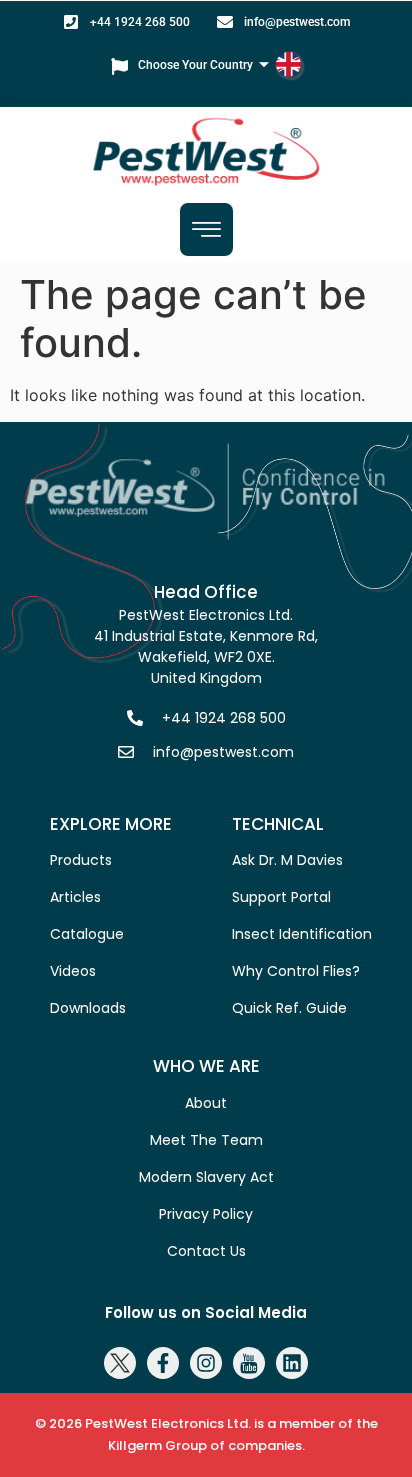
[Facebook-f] (163, 1363)
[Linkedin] (292, 1363)
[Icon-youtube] (249, 1363)
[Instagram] (206, 1363)
